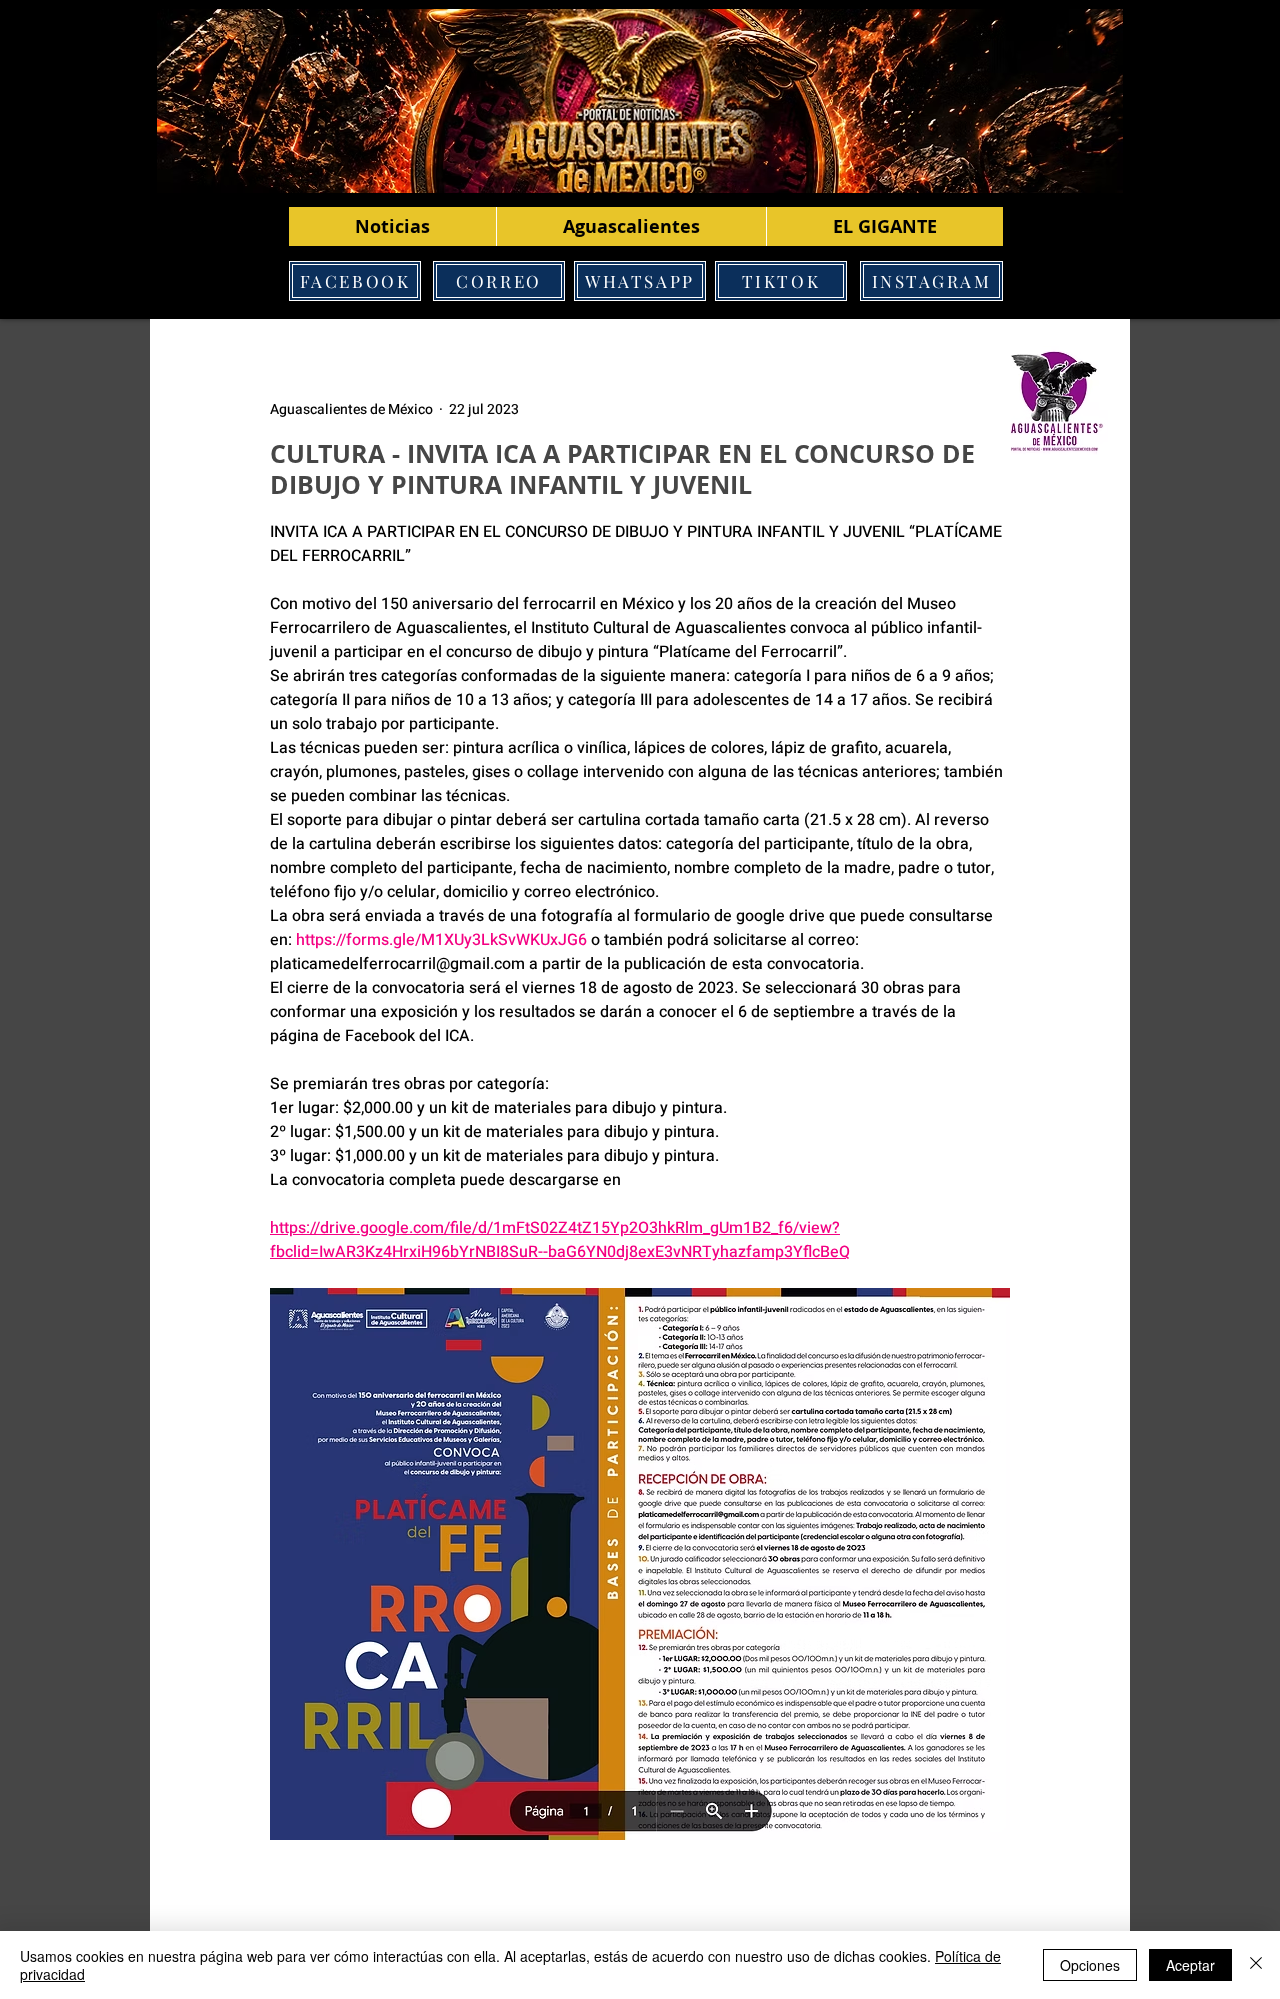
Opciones (1090, 1965)
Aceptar (1190, 1965)
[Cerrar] (1256, 1965)
